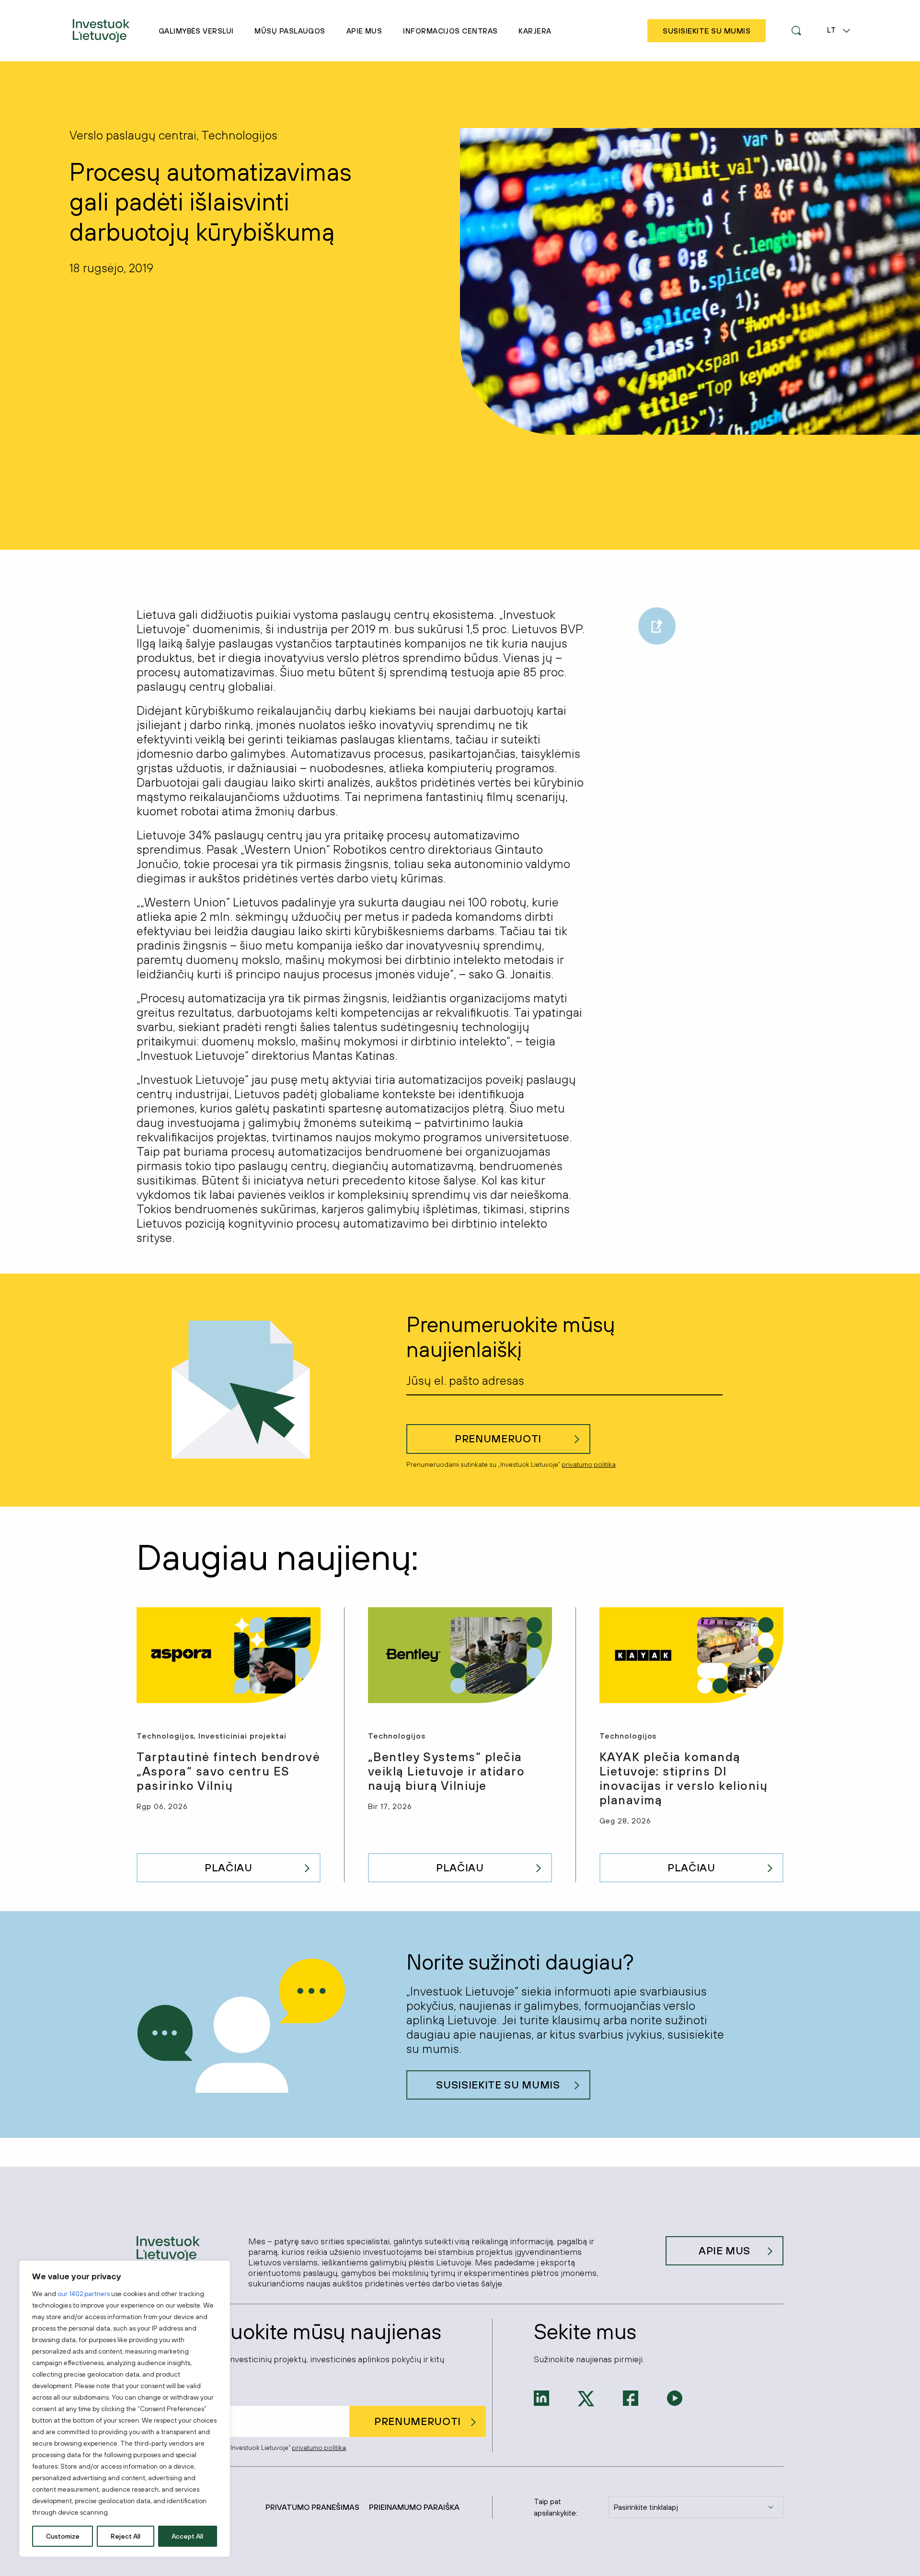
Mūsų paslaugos (290, 31)
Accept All (187, 2536)
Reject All (126, 2536)
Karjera (535, 31)
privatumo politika (589, 1464)
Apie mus (364, 31)
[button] (796, 31)
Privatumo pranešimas (312, 2507)
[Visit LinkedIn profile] (541, 2397)
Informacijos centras (450, 31)
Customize (63, 2536)
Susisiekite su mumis (498, 2085)
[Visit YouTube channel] (675, 2397)
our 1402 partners (84, 2294)
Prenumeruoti (498, 1439)
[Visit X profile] (586, 2398)
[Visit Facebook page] (631, 2397)
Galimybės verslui (196, 31)
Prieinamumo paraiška (414, 2507)
